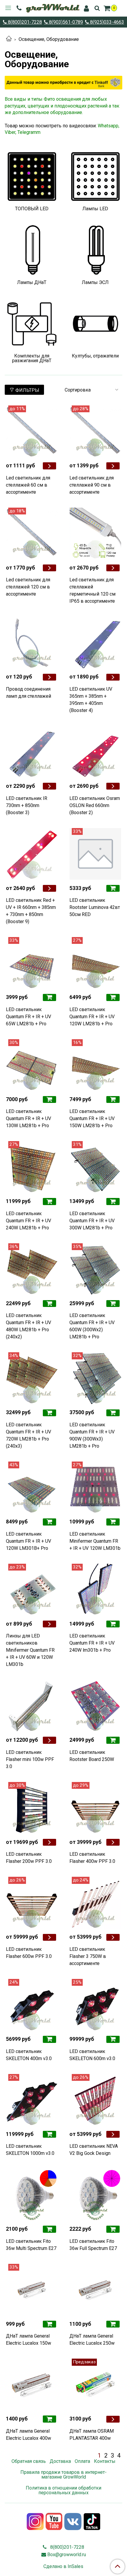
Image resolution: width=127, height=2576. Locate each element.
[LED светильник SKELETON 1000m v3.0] (32, 2100)
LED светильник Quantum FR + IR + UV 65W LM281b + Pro (29, 1017)
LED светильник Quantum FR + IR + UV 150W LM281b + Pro (92, 1118)
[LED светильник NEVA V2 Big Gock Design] (95, 2100)
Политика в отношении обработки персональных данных (63, 2490)
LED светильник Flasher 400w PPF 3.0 (92, 1858)
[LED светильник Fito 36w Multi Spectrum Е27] (32, 2195)
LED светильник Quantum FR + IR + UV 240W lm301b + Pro (92, 1643)
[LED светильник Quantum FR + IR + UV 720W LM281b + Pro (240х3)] (32, 1378)
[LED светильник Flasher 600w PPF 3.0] (32, 1903)
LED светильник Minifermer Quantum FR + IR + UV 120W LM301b (95, 1541)
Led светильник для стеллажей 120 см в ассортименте (28, 587)
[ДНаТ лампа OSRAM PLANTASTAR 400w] (95, 2385)
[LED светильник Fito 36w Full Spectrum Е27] (95, 2195)
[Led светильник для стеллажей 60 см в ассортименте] (32, 431)
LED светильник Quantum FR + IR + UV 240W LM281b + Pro (29, 1221)
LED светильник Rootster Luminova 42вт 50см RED (95, 907)
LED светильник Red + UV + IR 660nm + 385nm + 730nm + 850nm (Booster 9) (31, 911)
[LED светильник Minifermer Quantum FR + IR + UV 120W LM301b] (95, 1487)
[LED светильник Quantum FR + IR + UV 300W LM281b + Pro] (95, 1167)
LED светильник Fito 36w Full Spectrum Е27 (93, 2245)
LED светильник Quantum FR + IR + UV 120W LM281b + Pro (92, 1017)
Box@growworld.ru (67, 2555)
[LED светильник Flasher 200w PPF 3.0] (32, 1808)
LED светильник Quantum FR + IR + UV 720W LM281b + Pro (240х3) (29, 1435)
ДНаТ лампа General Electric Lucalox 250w (92, 2340)
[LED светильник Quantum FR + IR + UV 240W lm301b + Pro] (95, 1590)
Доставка (60, 2461)
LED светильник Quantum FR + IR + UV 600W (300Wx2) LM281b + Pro (92, 1326)
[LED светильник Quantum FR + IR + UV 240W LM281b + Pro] (32, 1167)
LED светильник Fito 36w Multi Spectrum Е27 (31, 2245)
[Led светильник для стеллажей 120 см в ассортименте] (32, 534)
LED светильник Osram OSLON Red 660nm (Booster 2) (95, 805)
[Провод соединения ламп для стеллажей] (32, 643)
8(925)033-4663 (106, 22)
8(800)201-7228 (24, 22)
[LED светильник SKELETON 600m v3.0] (95, 2005)
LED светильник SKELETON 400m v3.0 (29, 2055)
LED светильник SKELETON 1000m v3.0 (30, 2150)
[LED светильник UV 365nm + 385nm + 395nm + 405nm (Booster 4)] (95, 643)
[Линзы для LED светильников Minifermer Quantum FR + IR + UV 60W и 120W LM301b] (32, 1590)
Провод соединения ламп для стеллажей (29, 693)
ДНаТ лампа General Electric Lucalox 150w (29, 2340)
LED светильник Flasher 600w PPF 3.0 (29, 1953)
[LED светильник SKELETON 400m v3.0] (32, 2005)
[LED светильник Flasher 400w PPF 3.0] (95, 1808)
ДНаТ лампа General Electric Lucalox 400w (29, 2435)
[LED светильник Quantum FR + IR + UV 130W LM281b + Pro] (32, 1065)
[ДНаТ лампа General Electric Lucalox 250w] (95, 2290)
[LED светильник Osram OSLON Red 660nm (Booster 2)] (95, 752)
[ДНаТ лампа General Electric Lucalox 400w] (32, 2385)
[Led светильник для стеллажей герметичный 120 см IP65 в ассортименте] (95, 534)
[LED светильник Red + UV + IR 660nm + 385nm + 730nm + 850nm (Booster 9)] (32, 854)
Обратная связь (29, 2461)
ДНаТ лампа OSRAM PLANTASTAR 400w (92, 2435)
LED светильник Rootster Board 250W (92, 1756)
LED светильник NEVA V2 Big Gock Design (94, 2150)
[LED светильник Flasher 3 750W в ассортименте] (95, 1903)
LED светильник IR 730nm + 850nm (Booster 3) (27, 805)
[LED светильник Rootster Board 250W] (95, 1706)
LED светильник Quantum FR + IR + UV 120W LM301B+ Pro (29, 1541)
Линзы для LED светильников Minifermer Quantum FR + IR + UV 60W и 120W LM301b (30, 1650)
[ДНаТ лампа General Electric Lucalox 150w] (32, 2290)
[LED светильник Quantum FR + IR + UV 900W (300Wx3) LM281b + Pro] (95, 1378)
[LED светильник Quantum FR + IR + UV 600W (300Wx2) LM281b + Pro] (95, 1269)
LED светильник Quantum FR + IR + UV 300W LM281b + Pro (92, 1221)
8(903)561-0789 (65, 22)
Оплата (82, 2461)
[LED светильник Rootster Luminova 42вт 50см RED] (95, 854)
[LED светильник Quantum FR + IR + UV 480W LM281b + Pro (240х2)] (32, 1269)
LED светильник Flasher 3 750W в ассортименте (88, 1956)
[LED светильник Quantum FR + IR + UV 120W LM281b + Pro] (95, 963)
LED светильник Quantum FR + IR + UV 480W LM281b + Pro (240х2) (29, 1326)
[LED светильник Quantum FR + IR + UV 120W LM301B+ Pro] (32, 1487)
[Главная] (9, 39)
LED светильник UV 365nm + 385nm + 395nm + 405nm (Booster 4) (91, 700)
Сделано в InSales (63, 2567)
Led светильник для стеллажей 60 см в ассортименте (28, 485)
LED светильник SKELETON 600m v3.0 (92, 2055)
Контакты (105, 2461)
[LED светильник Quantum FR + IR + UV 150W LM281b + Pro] (95, 1065)
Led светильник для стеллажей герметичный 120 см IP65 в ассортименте (92, 590)
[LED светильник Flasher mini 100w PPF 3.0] (32, 1706)
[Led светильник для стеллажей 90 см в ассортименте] (95, 431)
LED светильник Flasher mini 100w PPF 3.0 (30, 1759)
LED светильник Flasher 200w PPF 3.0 (29, 1858)
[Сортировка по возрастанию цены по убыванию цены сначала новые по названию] (91, 390)
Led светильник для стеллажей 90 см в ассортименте (92, 485)
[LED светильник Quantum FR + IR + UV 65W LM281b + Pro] (32, 963)
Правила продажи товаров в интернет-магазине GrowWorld (63, 2475)
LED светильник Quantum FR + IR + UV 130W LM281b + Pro (29, 1118)
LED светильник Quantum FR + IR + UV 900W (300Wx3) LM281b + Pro (92, 1435)
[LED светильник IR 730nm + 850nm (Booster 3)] (32, 752)
